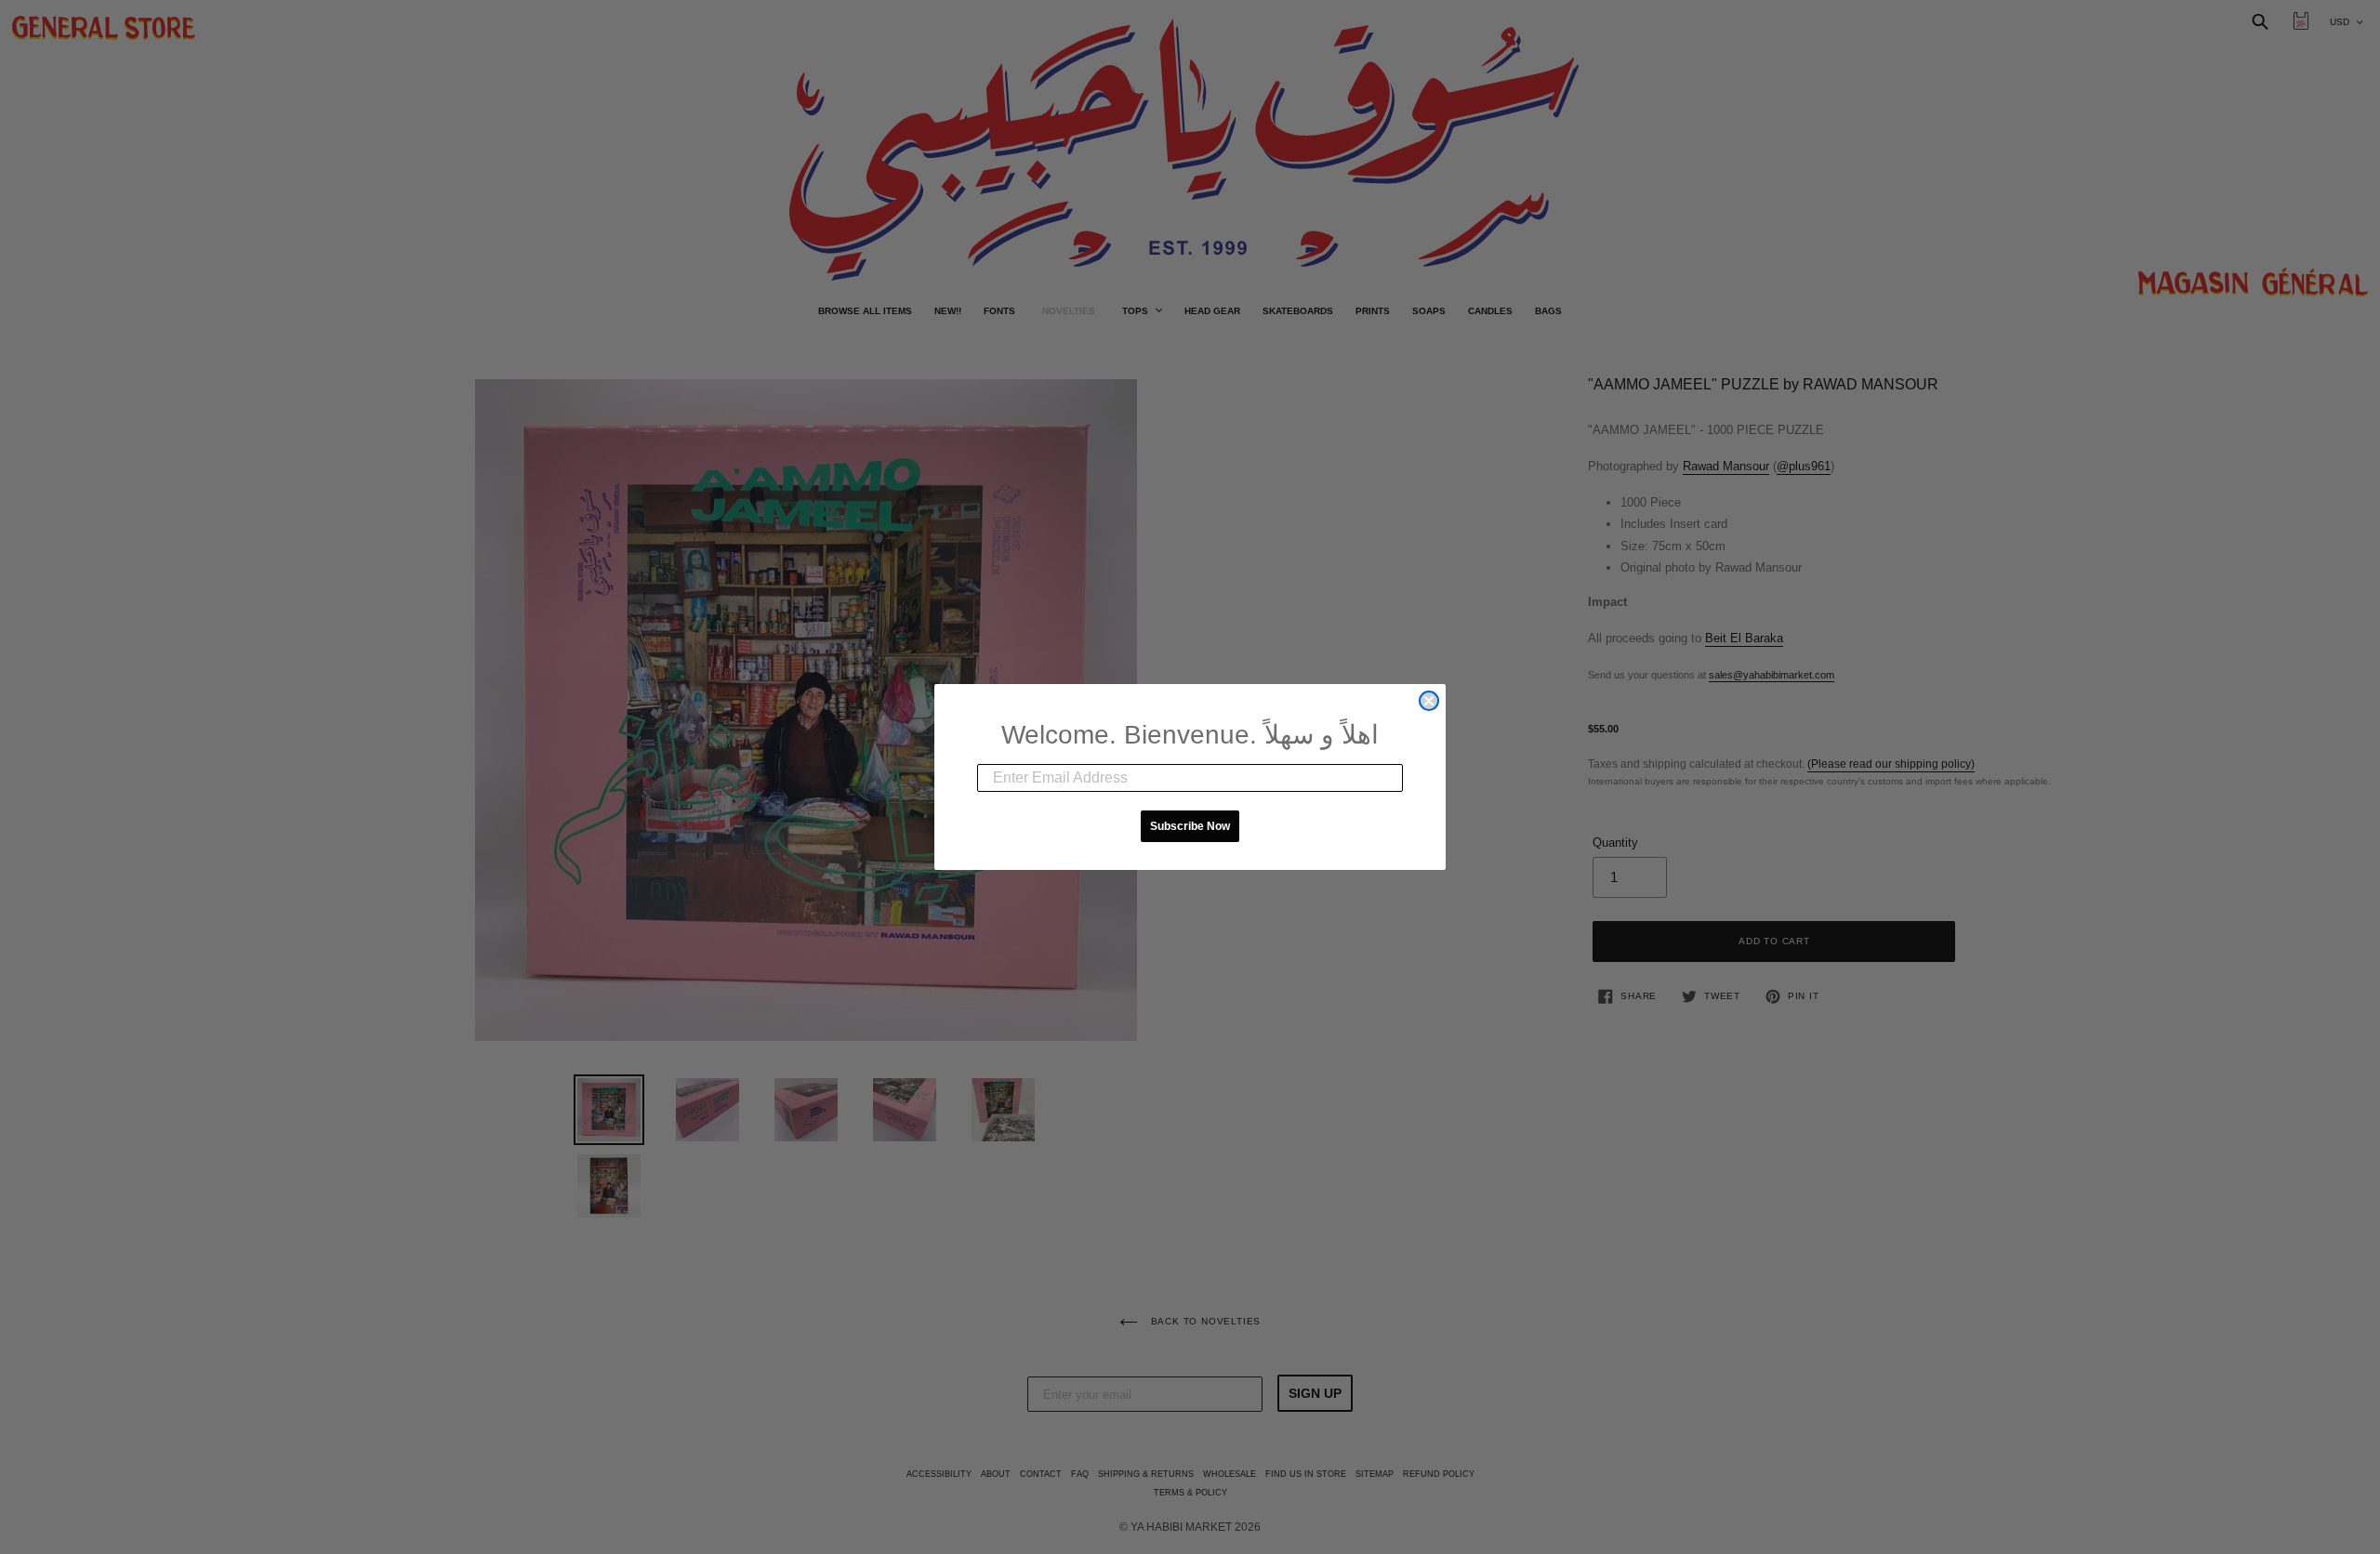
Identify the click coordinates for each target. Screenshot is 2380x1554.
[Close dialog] (1429, 701)
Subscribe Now (1190, 826)
